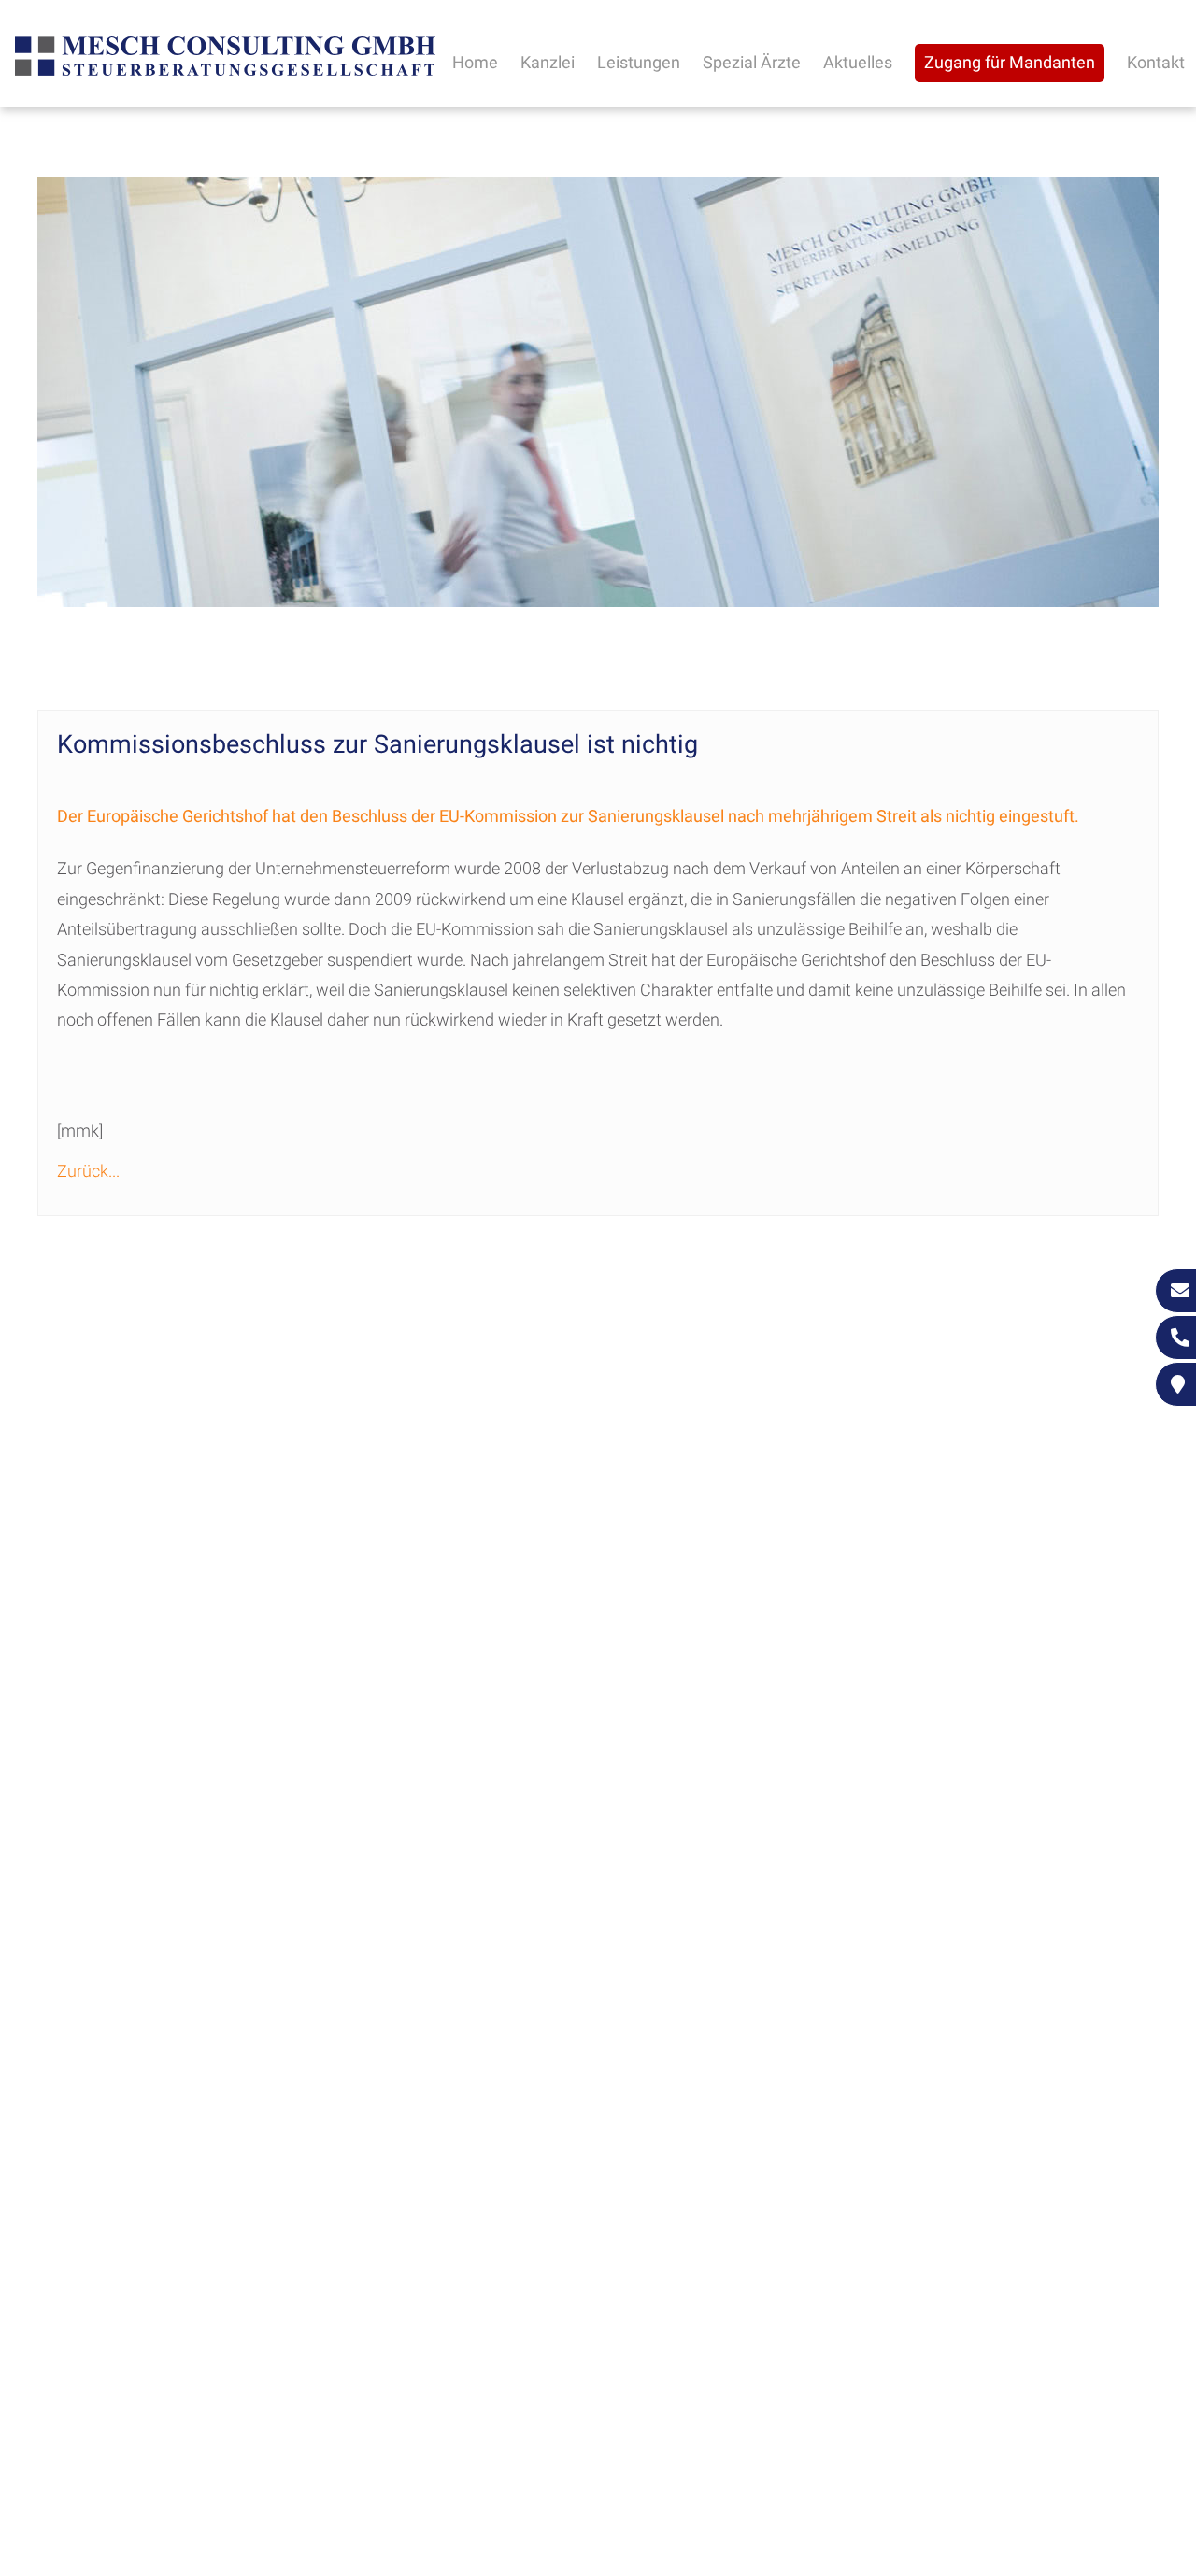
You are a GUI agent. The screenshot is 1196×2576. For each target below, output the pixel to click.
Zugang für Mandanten (1010, 62)
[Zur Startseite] (225, 73)
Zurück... (88, 1171)
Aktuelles (858, 62)
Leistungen (639, 62)
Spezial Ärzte (752, 62)
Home (475, 62)
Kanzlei (548, 62)
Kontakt (1156, 62)
